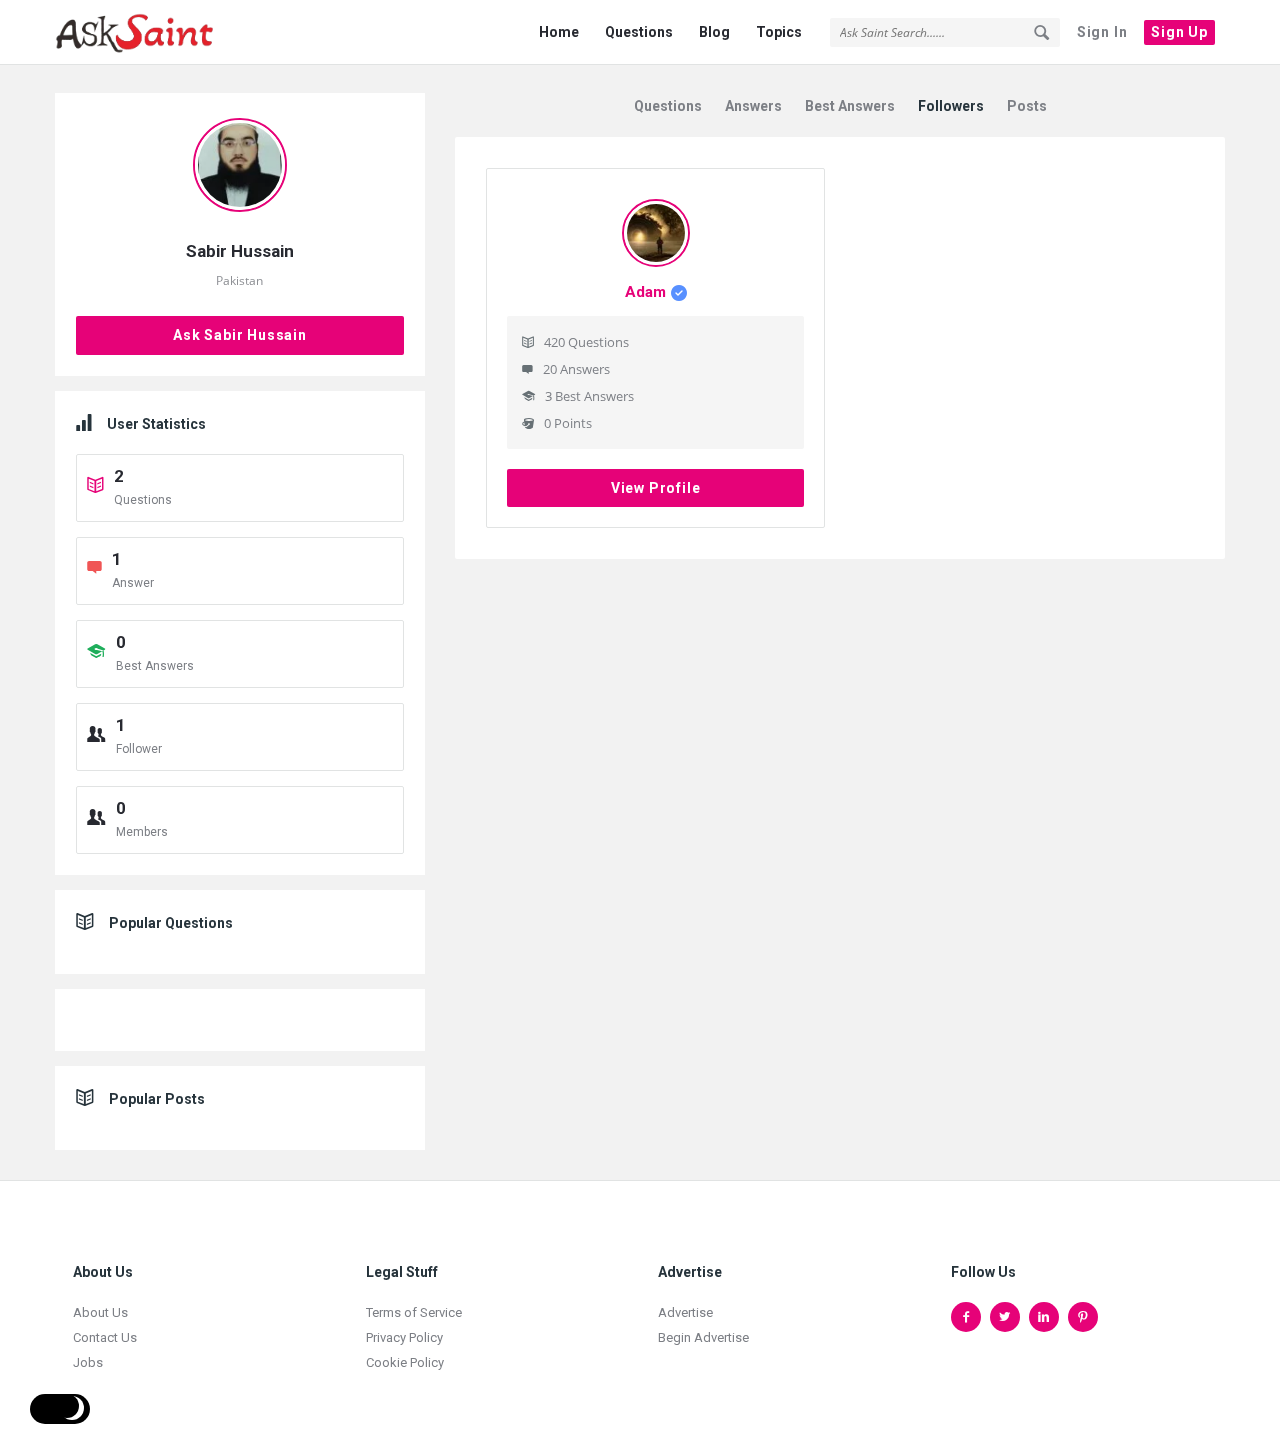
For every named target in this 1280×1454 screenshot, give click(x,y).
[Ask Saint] (155, 32)
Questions (639, 32)
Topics (779, 32)
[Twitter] (1005, 1317)
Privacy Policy (404, 1337)
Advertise (685, 1312)
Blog (714, 32)
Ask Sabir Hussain (240, 335)
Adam (645, 292)
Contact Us (105, 1337)
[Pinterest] (1083, 1317)
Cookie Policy (405, 1362)
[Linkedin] (1044, 1317)
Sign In (1102, 32)
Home (559, 32)
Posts (1027, 106)
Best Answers (850, 106)
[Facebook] (966, 1317)
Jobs (88, 1362)
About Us (100, 1312)
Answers (753, 106)
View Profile (656, 488)
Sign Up (1179, 32)
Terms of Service (414, 1312)
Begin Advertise (703, 1337)
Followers (951, 106)
